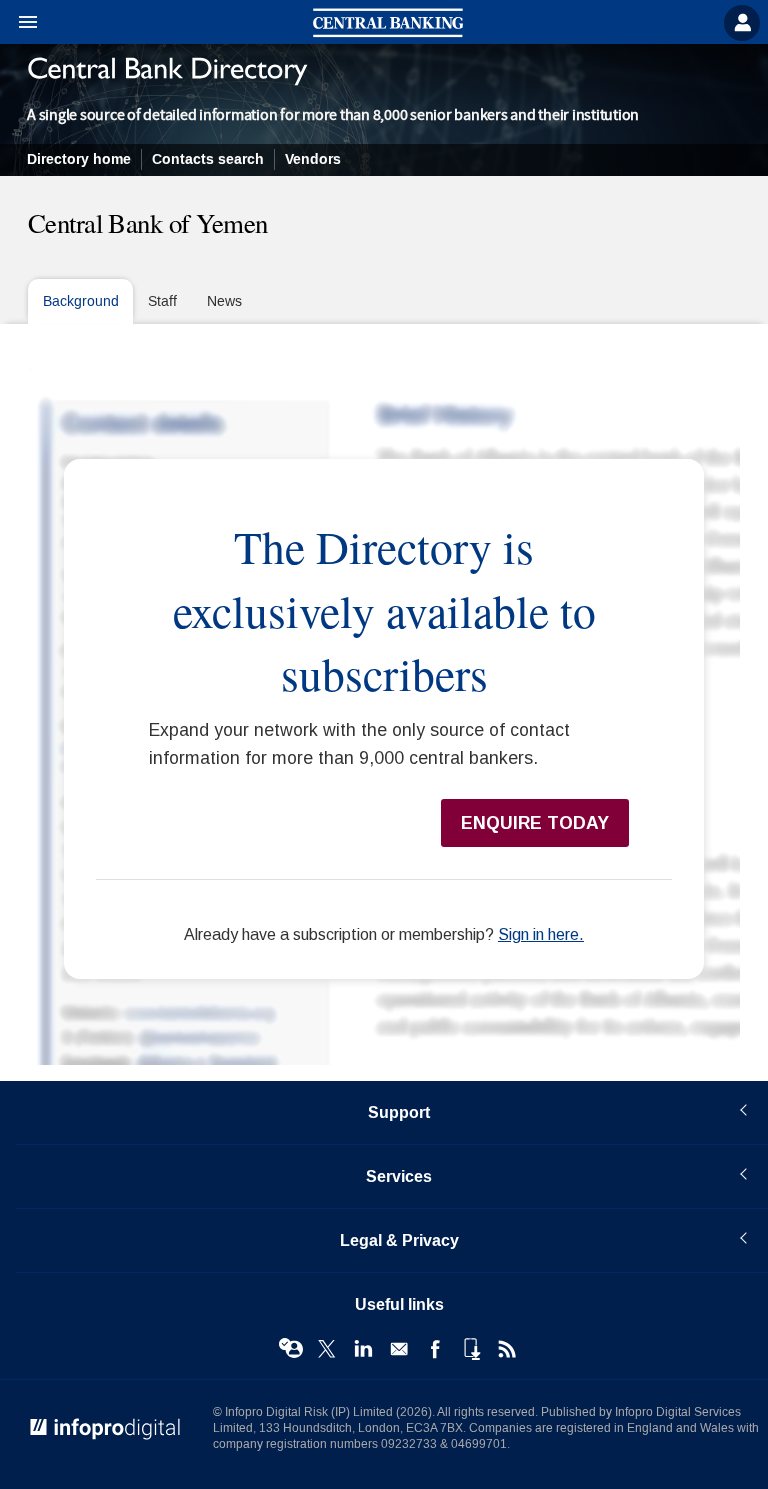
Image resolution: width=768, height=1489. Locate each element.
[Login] (742, 23)
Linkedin (363, 1349)
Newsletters (399, 1349)
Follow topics (291, 1349)
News (224, 301)
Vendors (313, 159)
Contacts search (208, 159)
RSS (507, 1349)
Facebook (435, 1349)
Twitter (327, 1349)
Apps (471, 1349)
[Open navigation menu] (19, 23)
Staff (162, 301)
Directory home (79, 159)
